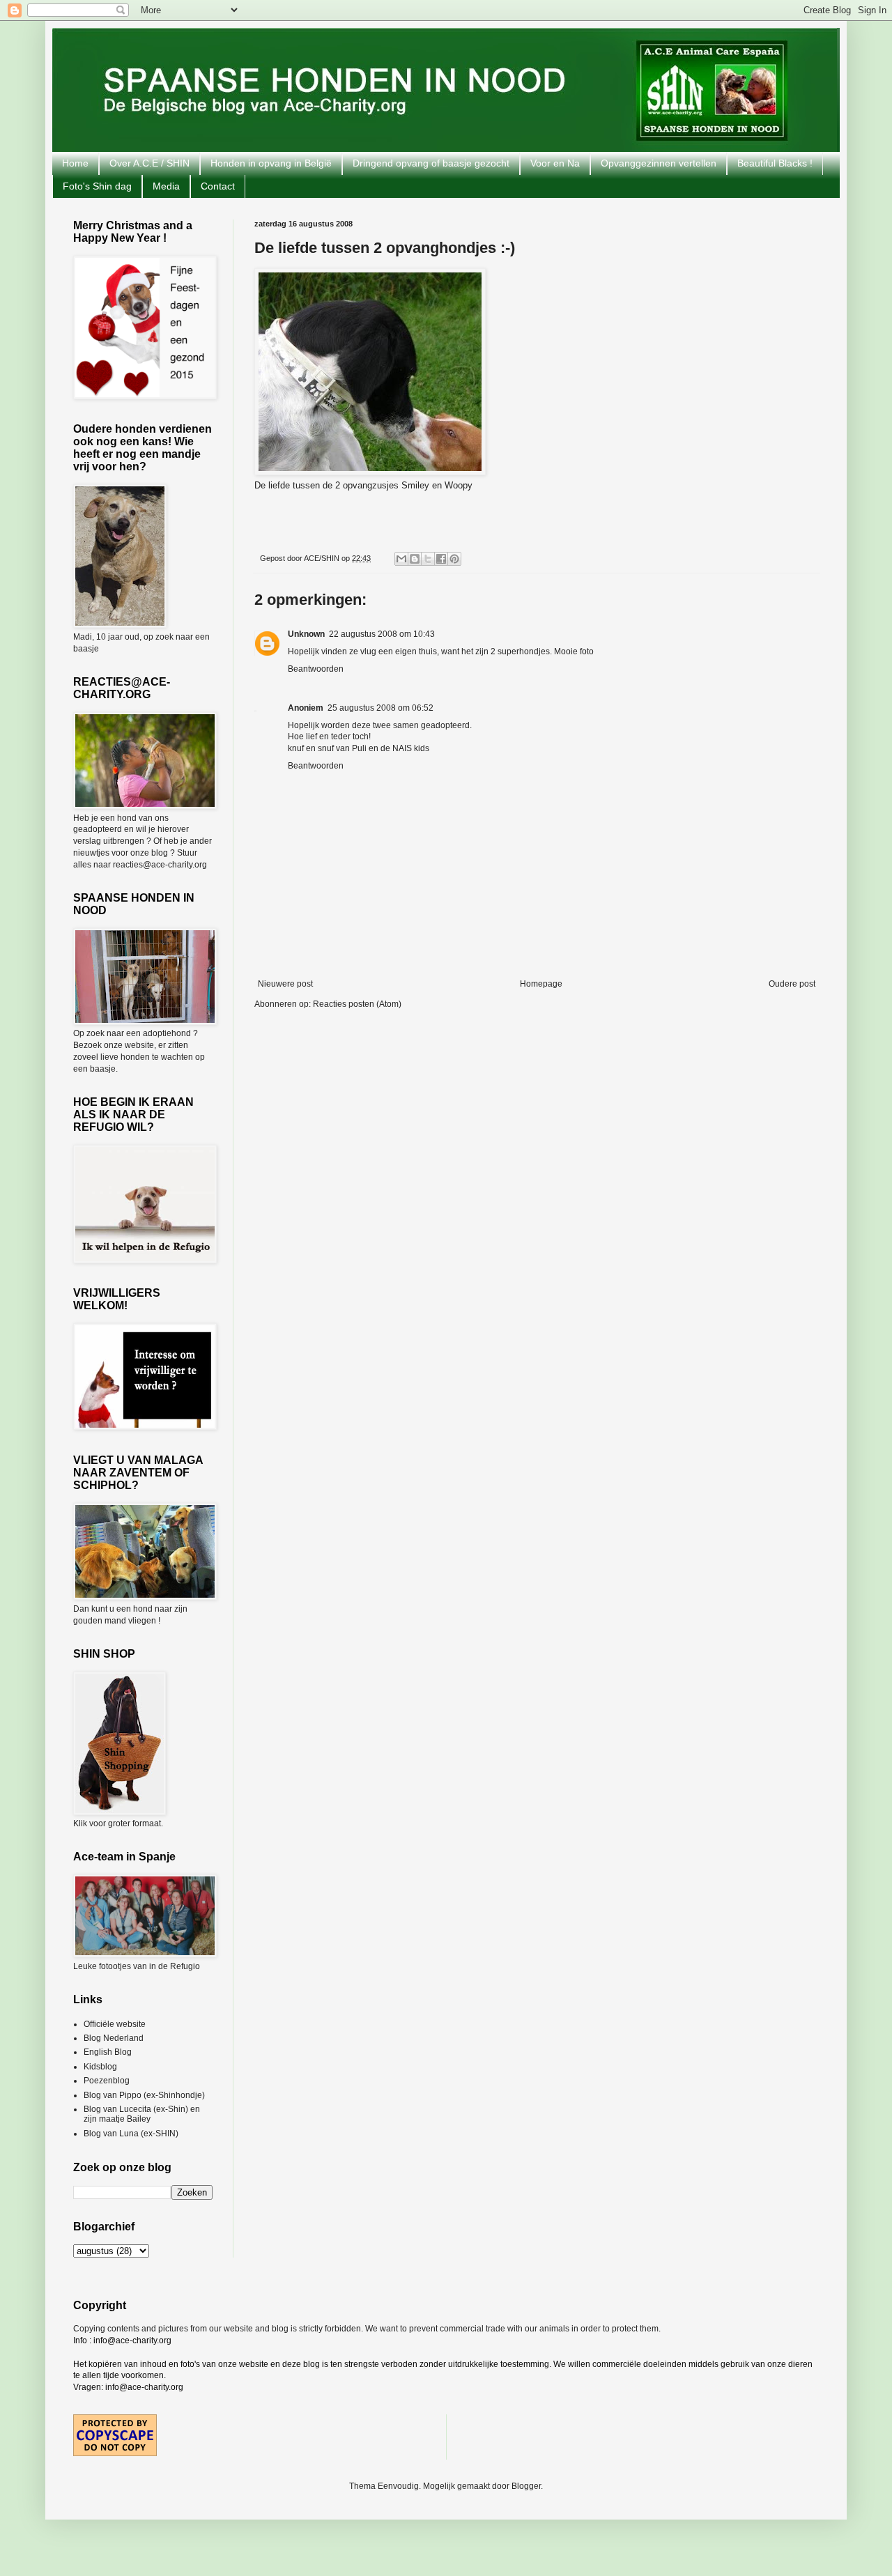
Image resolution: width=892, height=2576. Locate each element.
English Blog (108, 2052)
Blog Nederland (114, 2038)
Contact (218, 186)
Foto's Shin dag (97, 186)
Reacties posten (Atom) (357, 1004)
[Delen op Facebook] (441, 559)
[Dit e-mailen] (401, 559)
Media (166, 186)
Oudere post (792, 984)
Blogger (526, 2486)
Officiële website (115, 2024)
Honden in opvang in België (271, 163)
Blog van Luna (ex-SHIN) (131, 2134)
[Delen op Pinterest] (454, 559)
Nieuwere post (285, 984)
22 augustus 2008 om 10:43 (382, 634)
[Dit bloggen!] (415, 559)
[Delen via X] (428, 559)
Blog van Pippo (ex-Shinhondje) (144, 2095)
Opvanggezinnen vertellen (659, 163)
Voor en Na (555, 163)
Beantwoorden (316, 669)
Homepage (541, 984)
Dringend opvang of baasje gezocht (431, 163)
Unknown (306, 634)
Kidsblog (100, 2067)
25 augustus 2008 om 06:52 (380, 708)
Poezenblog (107, 2081)
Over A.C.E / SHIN (149, 163)
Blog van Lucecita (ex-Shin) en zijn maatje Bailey (142, 2114)
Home (75, 163)
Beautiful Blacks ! (775, 163)
